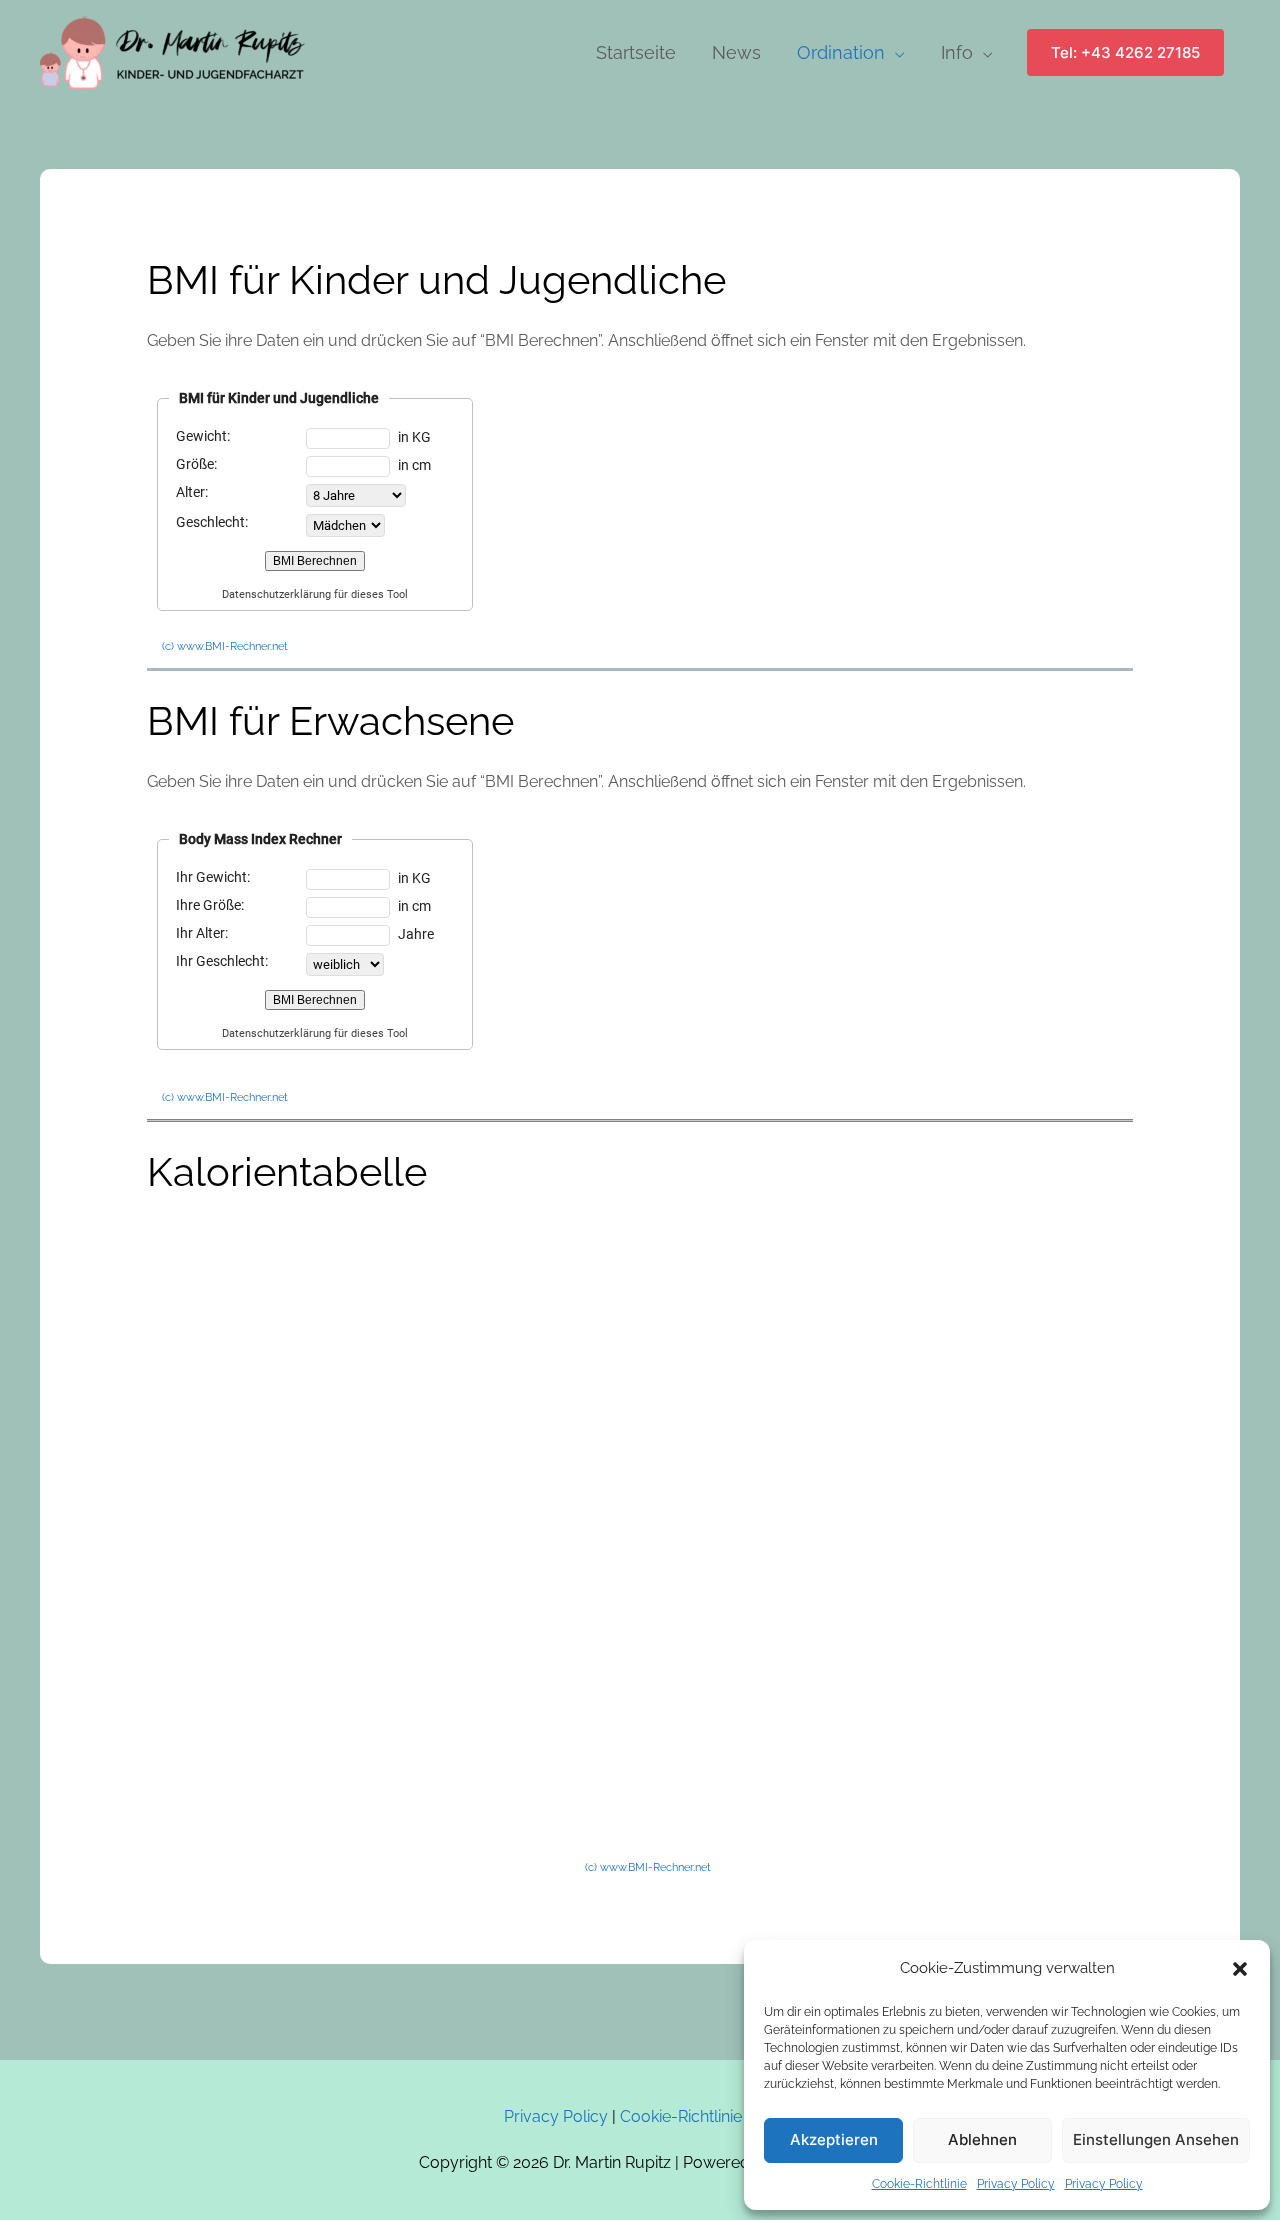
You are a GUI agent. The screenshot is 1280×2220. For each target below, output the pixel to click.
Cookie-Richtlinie (919, 2184)
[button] (1240, 1969)
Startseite (636, 52)
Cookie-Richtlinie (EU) (698, 2116)
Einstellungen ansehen (1156, 2139)
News (736, 52)
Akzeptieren (834, 2139)
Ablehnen (982, 2139)
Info (957, 52)
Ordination (841, 52)
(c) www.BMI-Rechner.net (225, 646)
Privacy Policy (1016, 2184)
